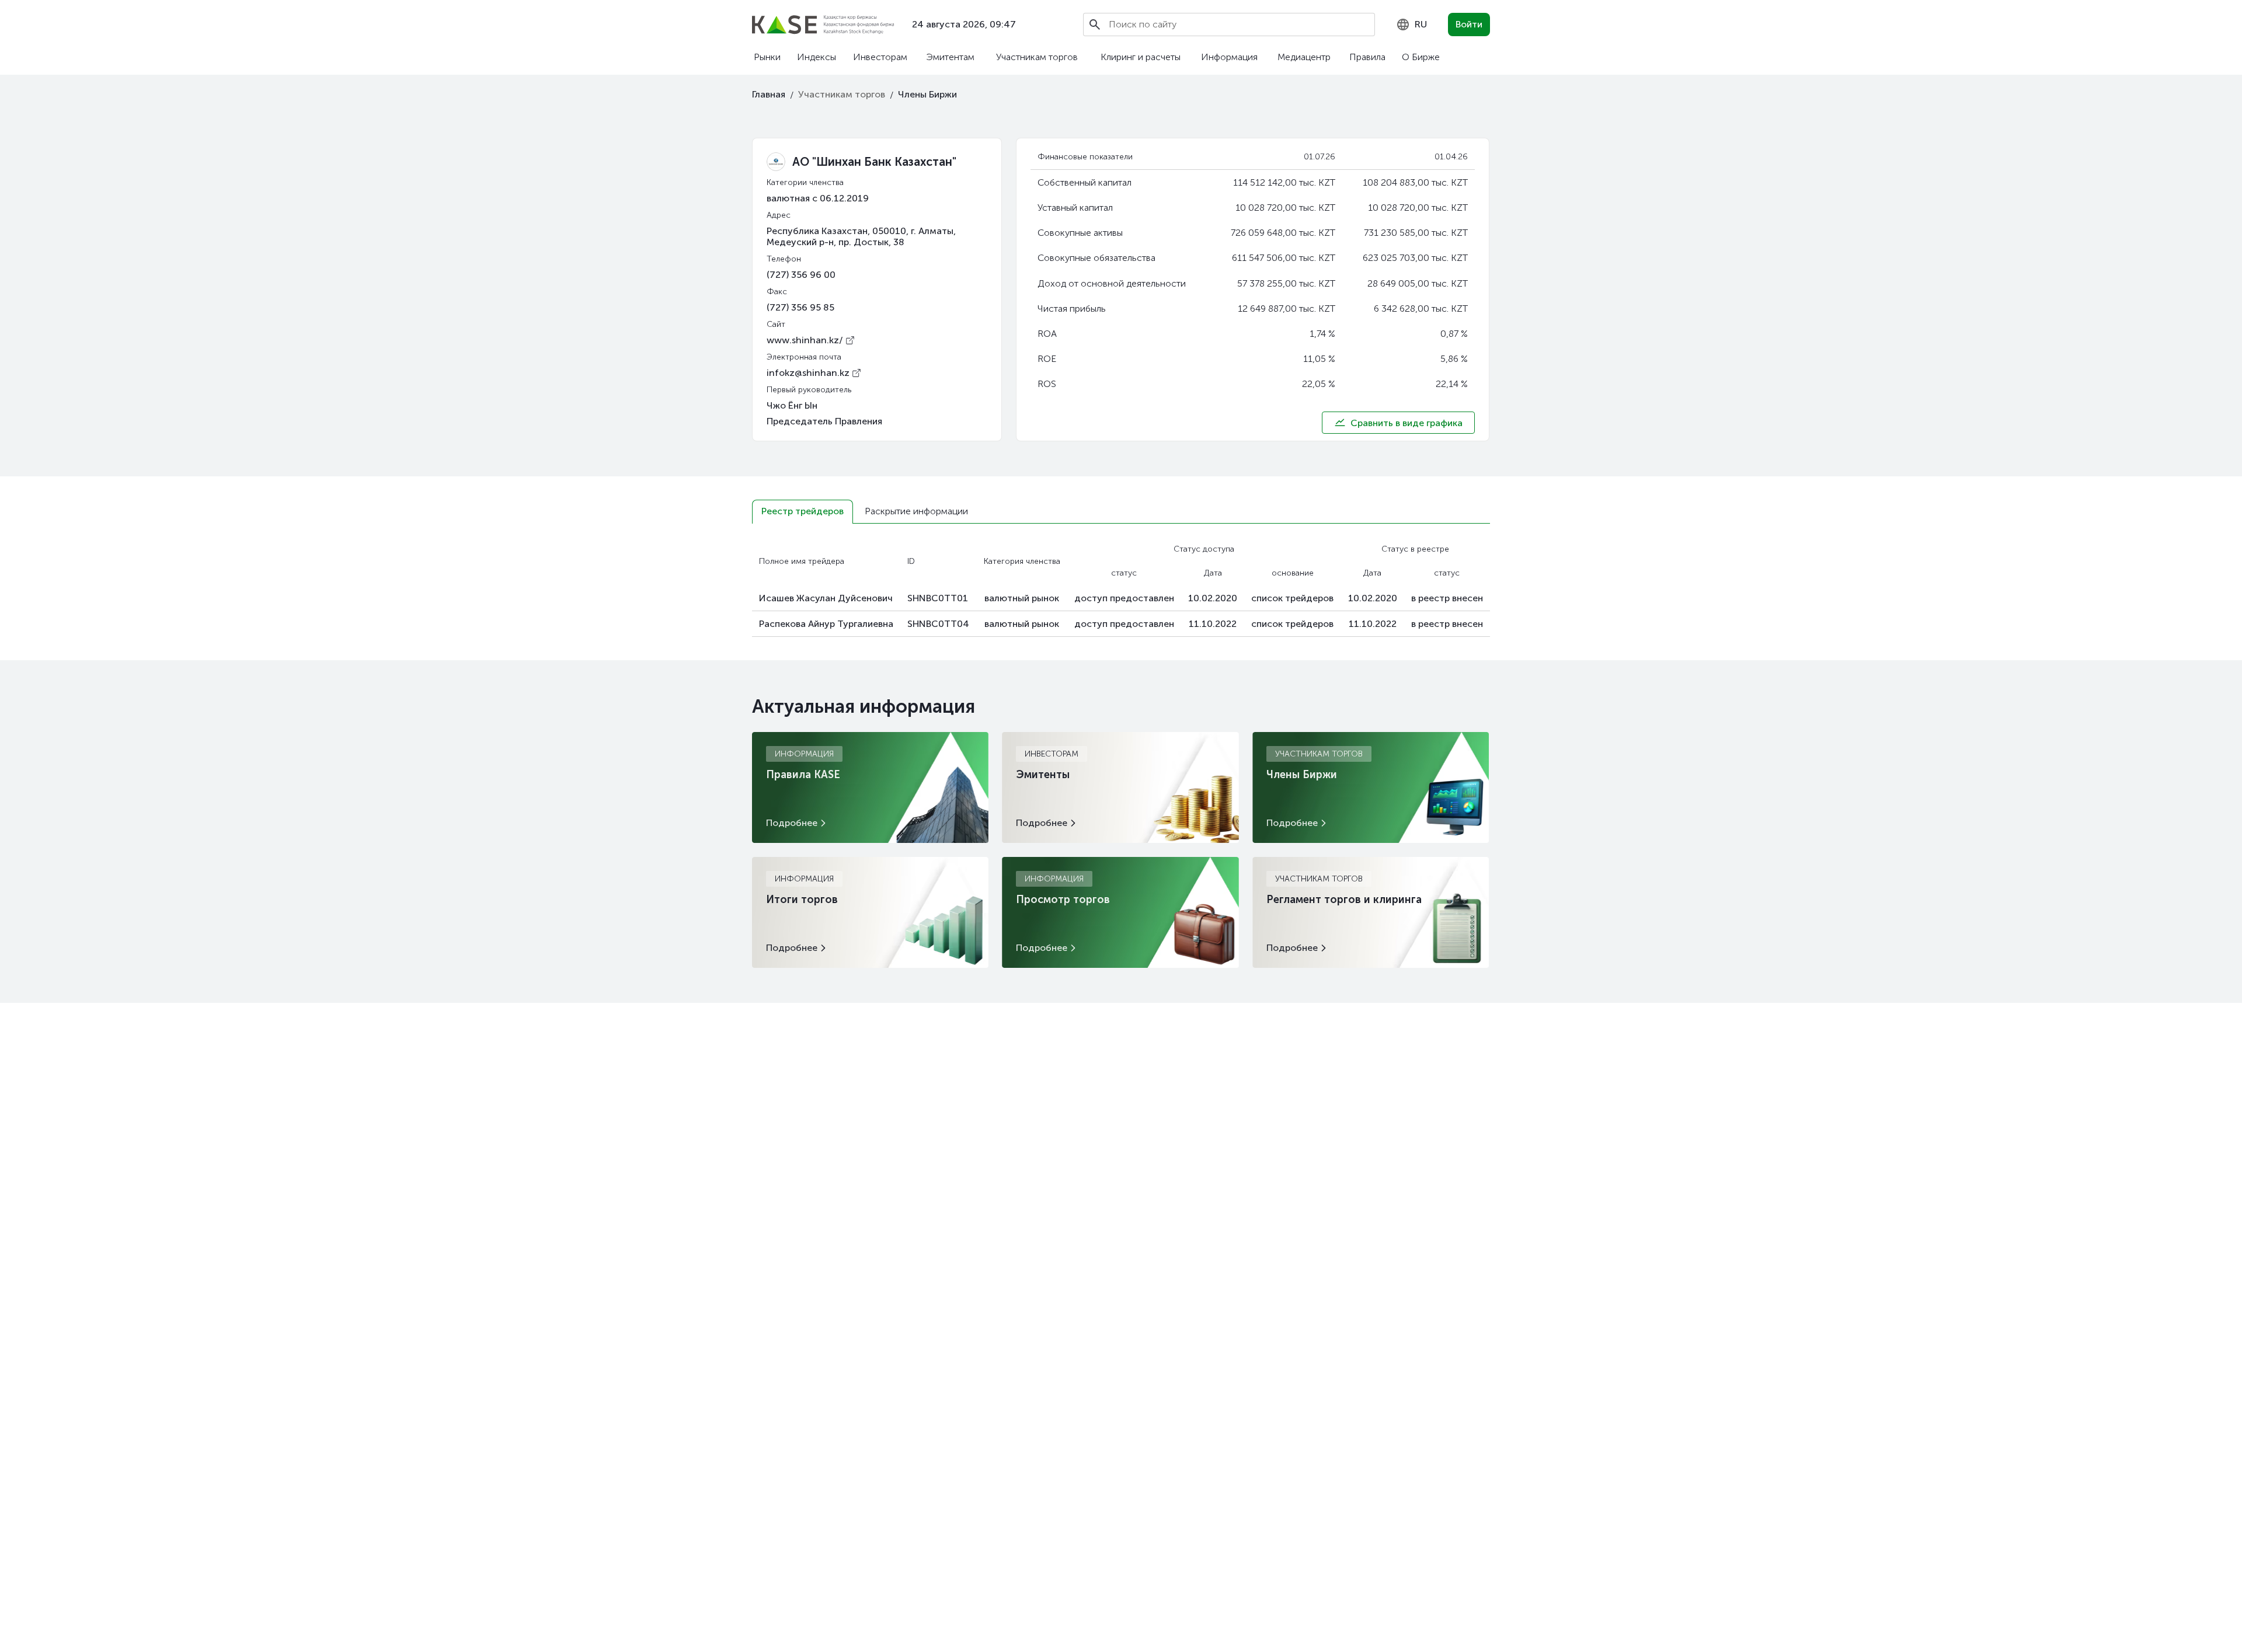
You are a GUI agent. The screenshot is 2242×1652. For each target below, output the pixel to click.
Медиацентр (1304, 57)
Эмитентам (950, 57)
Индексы (817, 57)
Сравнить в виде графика (1407, 423)
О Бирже (1421, 57)
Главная (769, 94)
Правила (1367, 57)
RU (1421, 24)
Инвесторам (880, 57)
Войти (1469, 24)
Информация (1229, 57)
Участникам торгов (1037, 57)
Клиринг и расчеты (1141, 57)
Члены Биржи (927, 94)
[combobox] (1411, 25)
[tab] (803, 512)
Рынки (767, 57)
